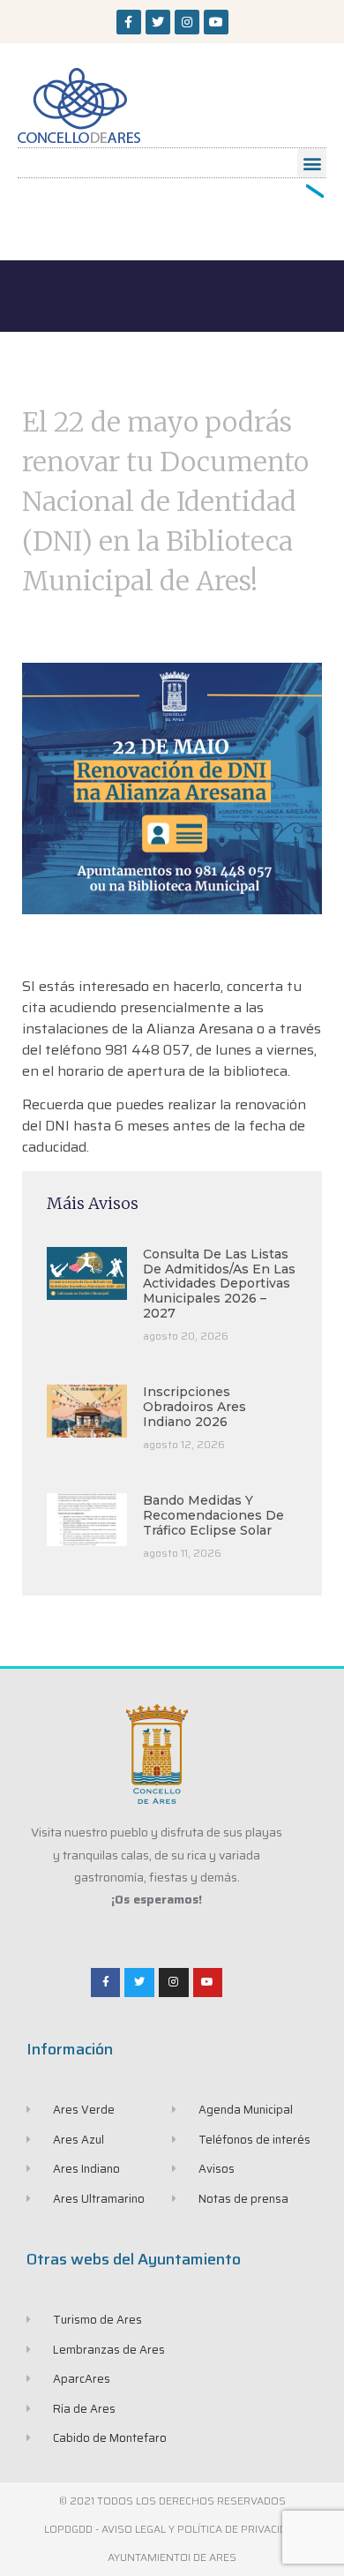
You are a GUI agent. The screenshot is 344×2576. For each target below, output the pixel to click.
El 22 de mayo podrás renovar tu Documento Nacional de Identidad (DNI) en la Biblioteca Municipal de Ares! (165, 501)
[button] (312, 163)
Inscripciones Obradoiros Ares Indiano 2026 (194, 1407)
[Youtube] (216, 22)
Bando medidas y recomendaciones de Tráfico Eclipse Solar (213, 1515)
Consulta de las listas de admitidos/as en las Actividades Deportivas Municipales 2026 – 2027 (219, 1284)
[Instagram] (187, 22)
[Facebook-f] (129, 22)
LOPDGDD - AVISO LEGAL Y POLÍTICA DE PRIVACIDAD (172, 2529)
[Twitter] (158, 22)
